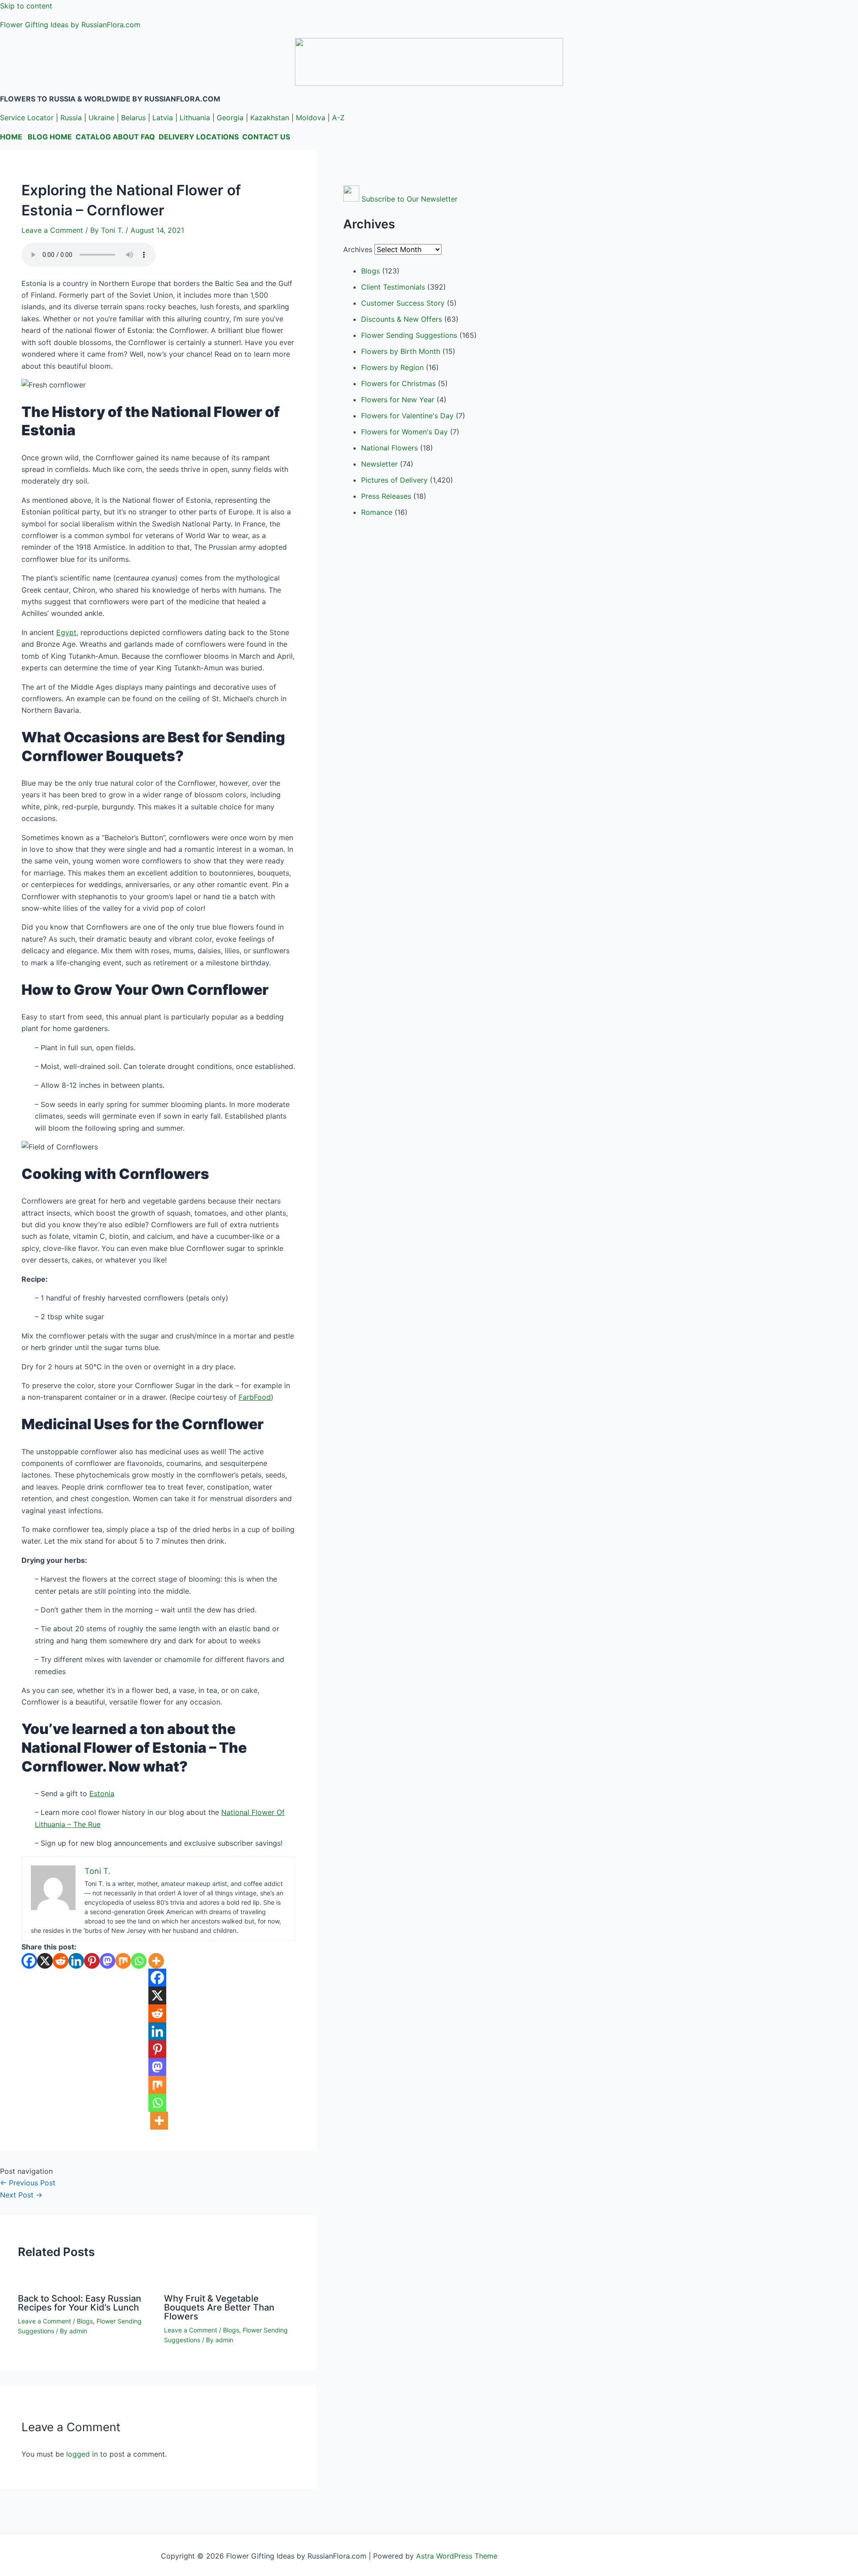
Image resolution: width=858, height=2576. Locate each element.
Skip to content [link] (26, 6)
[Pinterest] (92, 1961)
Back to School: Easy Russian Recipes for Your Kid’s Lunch (80, 2303)
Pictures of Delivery (394, 480)
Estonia (102, 1793)
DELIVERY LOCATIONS (199, 137)
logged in (82, 2454)
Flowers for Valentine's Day (407, 416)
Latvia (163, 118)
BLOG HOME (50, 137)
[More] (156, 1961)
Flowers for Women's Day (404, 432)
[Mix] (123, 1961)
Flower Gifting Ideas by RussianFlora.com (70, 25)
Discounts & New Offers (402, 319)
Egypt (66, 632)
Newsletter (379, 464)
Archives (358, 249)
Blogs (85, 2321)
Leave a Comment (52, 230)
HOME (11, 137)
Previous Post (28, 2183)
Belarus (133, 118)
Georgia (230, 118)
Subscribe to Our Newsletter (410, 199)
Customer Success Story (403, 303)
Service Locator (27, 118)
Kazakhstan (270, 118)
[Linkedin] (76, 1961)
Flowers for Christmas (398, 383)
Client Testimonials (393, 287)
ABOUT (126, 137)
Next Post (21, 2195)
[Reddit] (61, 1961)
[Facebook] (29, 1961)
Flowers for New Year (398, 400)
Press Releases (386, 496)
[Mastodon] (107, 1961)
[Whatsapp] (139, 1961)
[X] (45, 1961)
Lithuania (195, 118)
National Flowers (389, 448)
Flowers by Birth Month (401, 351)
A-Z (338, 118)
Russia (71, 118)
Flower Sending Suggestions (409, 335)
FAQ (148, 137)
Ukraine (101, 118)
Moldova (311, 118)
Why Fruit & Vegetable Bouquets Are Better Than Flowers (219, 2307)
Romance (377, 512)
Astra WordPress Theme (457, 2556)
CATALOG (93, 137)
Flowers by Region (392, 367)
